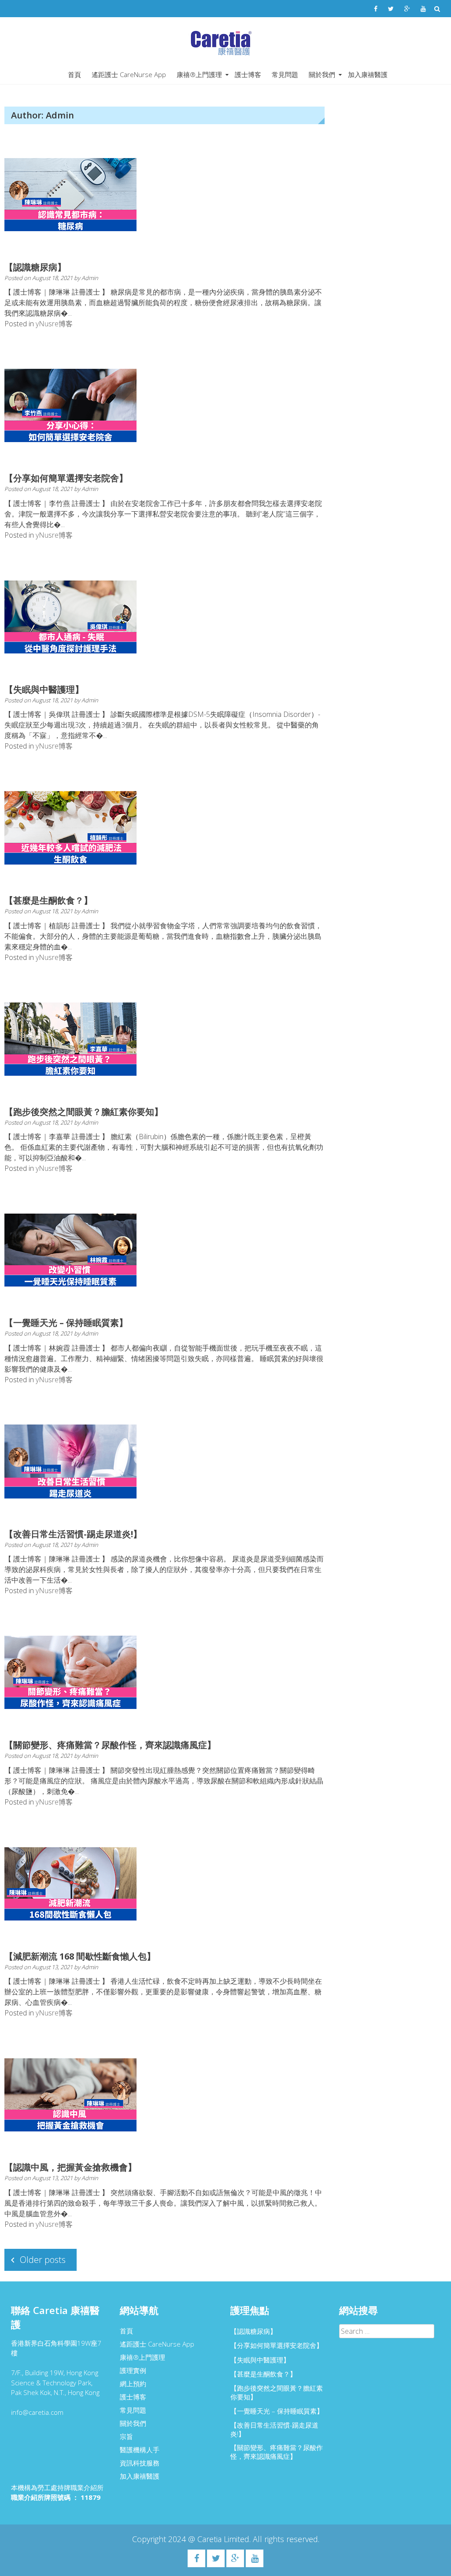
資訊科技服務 (140, 2463)
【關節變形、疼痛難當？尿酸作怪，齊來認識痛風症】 (110, 1745)
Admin (90, 278)
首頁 (74, 74)
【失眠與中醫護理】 (44, 689)
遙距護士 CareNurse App (129, 74)
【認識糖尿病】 (35, 267)
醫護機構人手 (140, 2450)
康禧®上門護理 (199, 74)
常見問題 (285, 74)
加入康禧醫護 (368, 74)
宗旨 (126, 2436)
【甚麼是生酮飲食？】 (48, 900)
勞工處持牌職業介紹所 (70, 2487)
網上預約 (133, 2384)
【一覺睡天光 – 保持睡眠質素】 (66, 1323)
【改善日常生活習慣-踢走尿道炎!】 (73, 1534)
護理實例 (133, 2370)
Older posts (43, 2260)
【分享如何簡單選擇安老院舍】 (66, 478)
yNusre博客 (54, 324)
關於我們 (322, 74)
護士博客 (248, 74)
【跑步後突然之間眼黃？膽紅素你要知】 (84, 1112)
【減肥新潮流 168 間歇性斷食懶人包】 (80, 1956)
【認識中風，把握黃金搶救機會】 (70, 2167)
